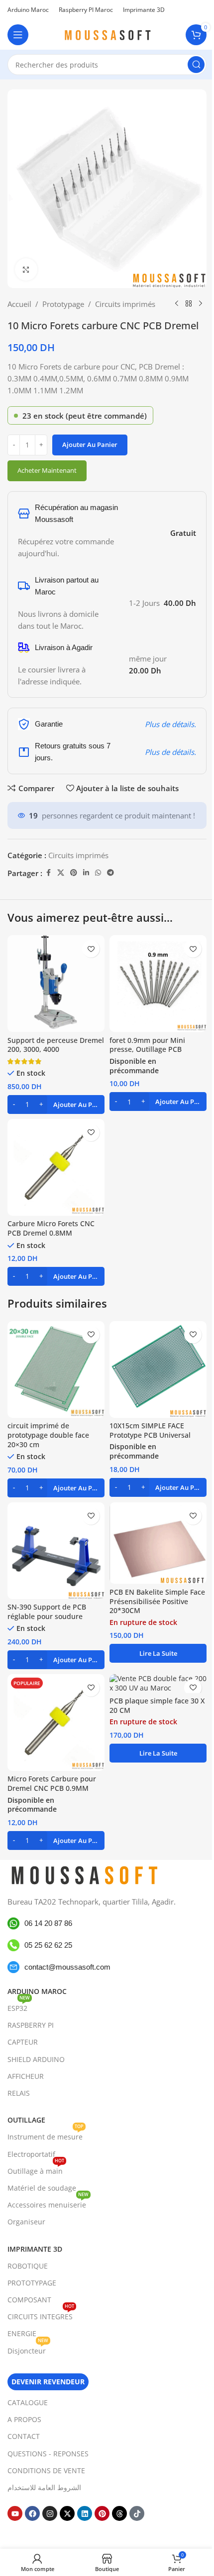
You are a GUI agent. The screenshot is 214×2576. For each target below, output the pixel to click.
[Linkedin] (85, 2513)
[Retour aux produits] (189, 304)
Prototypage (63, 304)
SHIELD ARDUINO (36, 2059)
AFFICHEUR (26, 2076)
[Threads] (119, 2513)
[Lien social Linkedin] (86, 873)
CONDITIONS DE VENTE (46, 2470)
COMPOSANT (29, 2300)
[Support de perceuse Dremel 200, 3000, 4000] (56, 984)
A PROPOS (24, 2419)
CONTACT (24, 2436)
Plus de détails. (170, 724)
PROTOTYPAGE (32, 2283)
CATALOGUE (28, 2402)
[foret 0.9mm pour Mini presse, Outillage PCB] (158, 984)
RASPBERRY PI (31, 2025)
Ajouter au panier (90, 444)
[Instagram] (50, 2513)
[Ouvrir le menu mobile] (18, 35)
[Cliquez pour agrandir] (26, 269)
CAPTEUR (23, 2042)
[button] (56, 1104)
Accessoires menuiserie (48, 2203)
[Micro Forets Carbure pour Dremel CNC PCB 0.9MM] (56, 1723)
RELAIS (19, 2093)
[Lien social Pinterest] (74, 873)
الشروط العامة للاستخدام (44, 2487)
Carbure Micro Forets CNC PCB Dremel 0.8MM (51, 1228)
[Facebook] (32, 2513)
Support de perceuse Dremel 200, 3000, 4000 (56, 1045)
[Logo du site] (107, 34)
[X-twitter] (67, 2513)
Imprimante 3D (35, 2249)
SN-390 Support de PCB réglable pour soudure (47, 1612)
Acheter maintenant (47, 470)
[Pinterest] (102, 2513)
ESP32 (19, 2006)
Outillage (26, 2120)
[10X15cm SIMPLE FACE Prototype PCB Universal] (158, 1369)
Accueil (19, 304)
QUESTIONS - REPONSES (48, 2454)
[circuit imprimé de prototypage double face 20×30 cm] (56, 1369)
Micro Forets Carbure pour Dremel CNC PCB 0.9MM (52, 1784)
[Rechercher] (196, 65)
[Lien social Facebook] (48, 873)
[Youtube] (15, 2513)
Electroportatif (31, 2154)
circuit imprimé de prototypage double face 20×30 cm (48, 1435)
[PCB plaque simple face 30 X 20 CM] (158, 1684)
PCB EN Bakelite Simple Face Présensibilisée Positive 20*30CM (157, 1602)
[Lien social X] (61, 873)
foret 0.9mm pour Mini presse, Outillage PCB (147, 1045)
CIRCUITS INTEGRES (41, 2315)
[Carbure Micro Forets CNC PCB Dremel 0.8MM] (56, 1167)
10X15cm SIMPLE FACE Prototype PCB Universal (150, 1431)
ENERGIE (22, 2333)
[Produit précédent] (177, 304)
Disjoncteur (28, 2349)
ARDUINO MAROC (37, 1991)
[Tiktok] (137, 2513)
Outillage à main (36, 2169)
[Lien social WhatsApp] (98, 873)
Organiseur (26, 2222)
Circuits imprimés (125, 304)
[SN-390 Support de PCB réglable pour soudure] (56, 1551)
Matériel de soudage (42, 2188)
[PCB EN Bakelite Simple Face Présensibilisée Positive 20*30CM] (158, 1543)
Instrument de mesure (46, 2135)
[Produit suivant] (201, 304)
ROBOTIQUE (28, 2266)
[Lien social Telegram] (110, 873)
